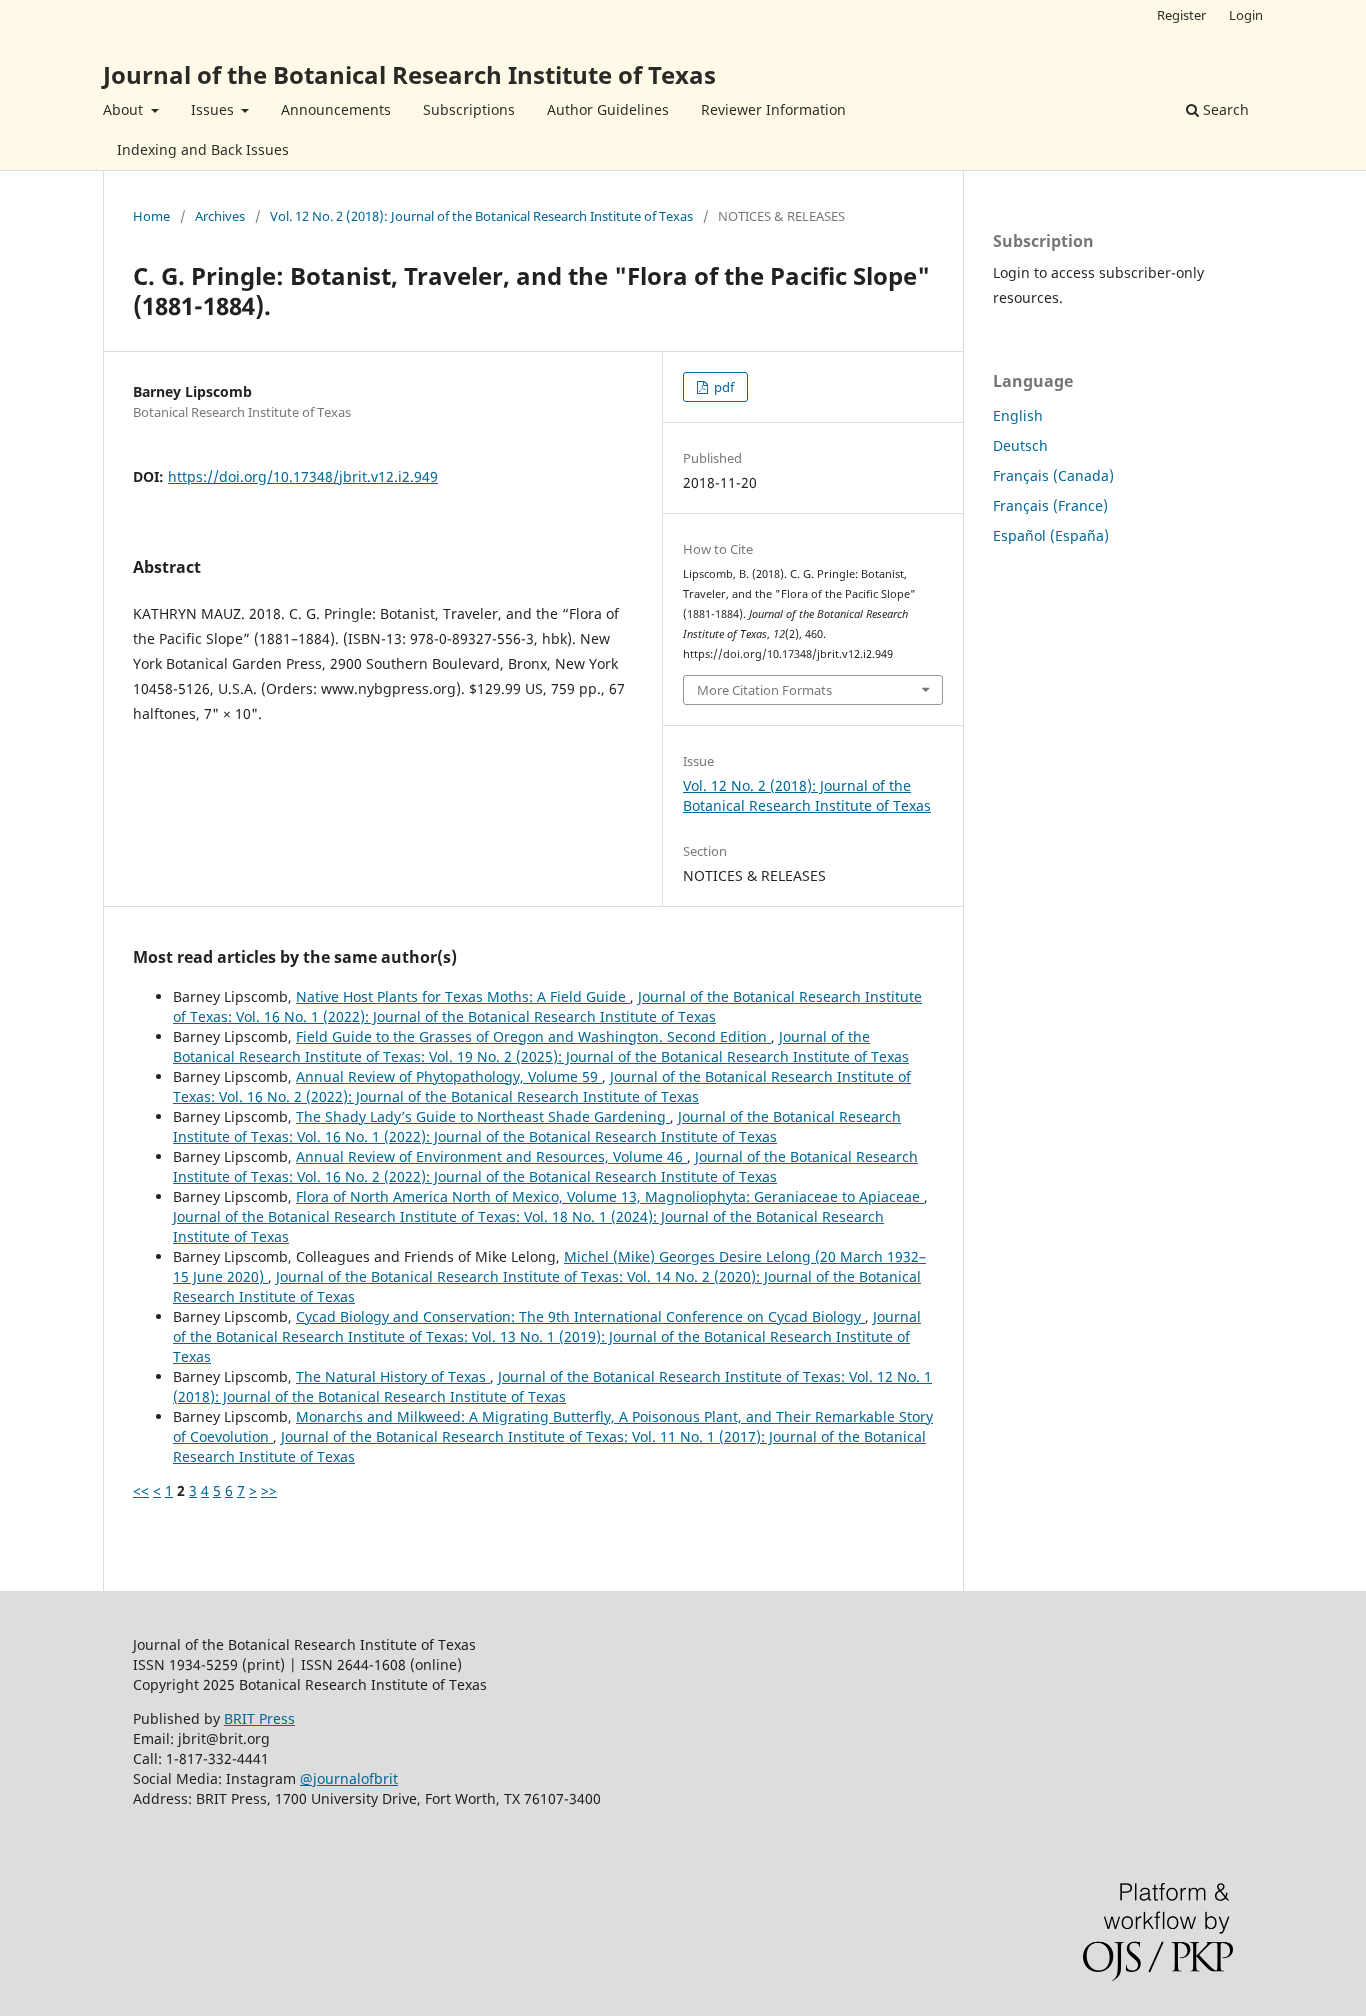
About (125, 109)
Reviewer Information (773, 109)
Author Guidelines (608, 109)
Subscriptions (469, 109)
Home (151, 216)
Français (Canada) (1053, 475)
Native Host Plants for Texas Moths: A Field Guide (463, 996)
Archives (220, 216)
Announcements (336, 109)
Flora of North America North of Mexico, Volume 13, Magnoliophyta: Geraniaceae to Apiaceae (610, 1196)
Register (1181, 15)
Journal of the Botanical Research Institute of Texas (409, 74)
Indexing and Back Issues (203, 149)
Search (1224, 109)
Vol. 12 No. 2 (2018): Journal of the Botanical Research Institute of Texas (481, 216)
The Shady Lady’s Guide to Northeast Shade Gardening (483, 1116)
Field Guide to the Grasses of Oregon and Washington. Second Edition (533, 1036)
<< (141, 1490)
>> (269, 1490)
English (1018, 415)
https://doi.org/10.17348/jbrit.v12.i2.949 (303, 476)
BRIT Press (259, 1718)
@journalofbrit (349, 1778)
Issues (214, 109)
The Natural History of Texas (393, 1376)
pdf (722, 387)
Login (1246, 15)
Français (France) (1050, 505)
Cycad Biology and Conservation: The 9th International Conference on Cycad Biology (580, 1316)
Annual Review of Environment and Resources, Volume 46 (491, 1156)
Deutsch (1020, 445)
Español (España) (1051, 535)
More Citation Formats (764, 690)
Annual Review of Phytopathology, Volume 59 (449, 1076)
